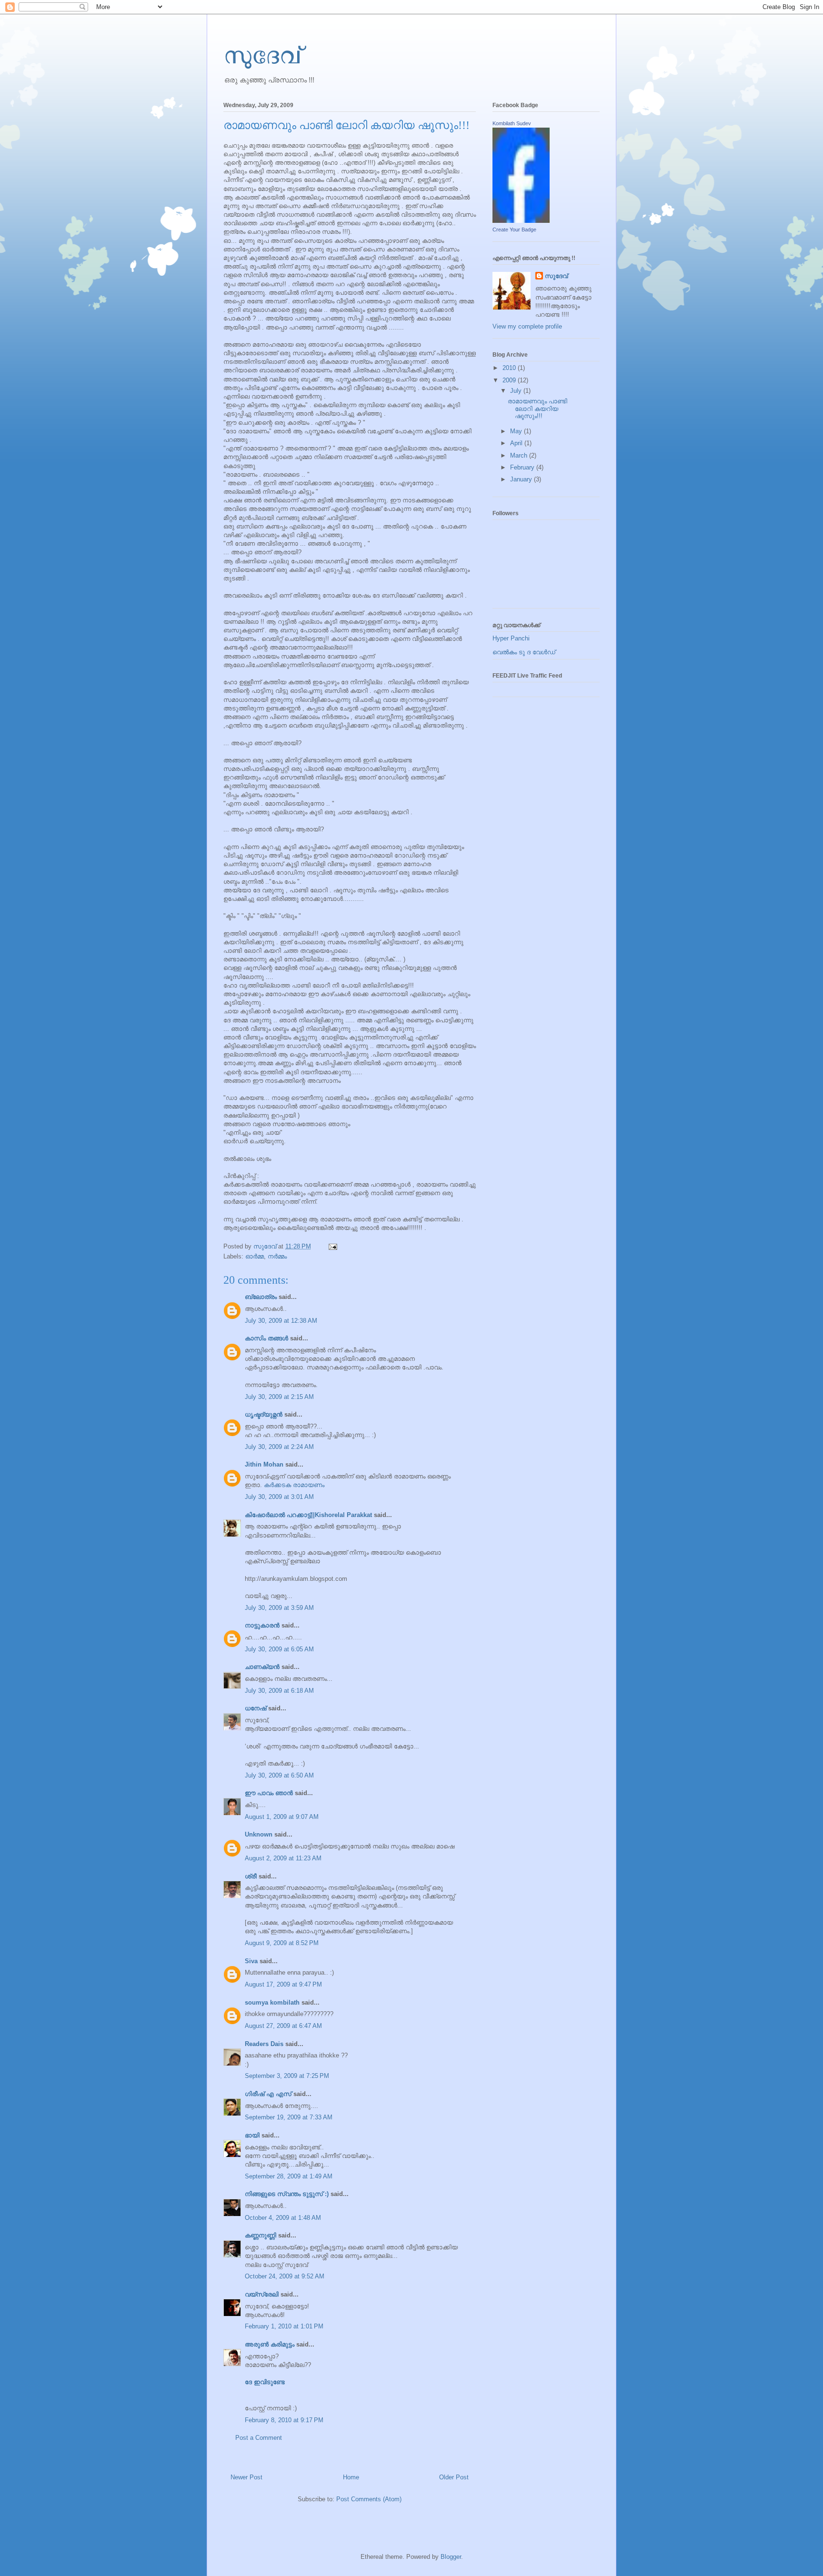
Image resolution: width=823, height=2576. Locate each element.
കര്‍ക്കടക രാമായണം (294, 1485)
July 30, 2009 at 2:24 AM (279, 1447)
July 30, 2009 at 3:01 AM (279, 1497)
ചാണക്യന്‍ (262, 1667)
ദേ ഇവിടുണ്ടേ (265, 2382)
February (523, 467)
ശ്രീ (251, 1876)
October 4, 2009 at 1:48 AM (283, 2218)
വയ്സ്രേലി (262, 2294)
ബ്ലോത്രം (261, 1297)
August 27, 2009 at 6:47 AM (283, 2026)
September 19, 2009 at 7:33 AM (289, 2117)
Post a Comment (259, 2438)
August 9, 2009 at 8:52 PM (282, 1943)
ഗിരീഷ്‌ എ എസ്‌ (268, 2094)
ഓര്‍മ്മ (255, 1256)
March (520, 455)
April (517, 443)
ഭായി (252, 2135)
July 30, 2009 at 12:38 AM (281, 1321)
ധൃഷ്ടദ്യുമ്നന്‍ (264, 1414)
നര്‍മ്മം (277, 1256)
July (517, 391)
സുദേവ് (263, 54)
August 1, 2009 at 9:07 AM (282, 1817)
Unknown (259, 1834)
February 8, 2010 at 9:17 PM (284, 2420)
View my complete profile (527, 326)
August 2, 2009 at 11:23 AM (283, 1858)
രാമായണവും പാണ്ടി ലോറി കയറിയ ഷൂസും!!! (537, 409)
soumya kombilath (272, 2002)
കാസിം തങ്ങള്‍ (266, 1338)
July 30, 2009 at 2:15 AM (279, 1397)
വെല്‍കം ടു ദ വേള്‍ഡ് (524, 652)
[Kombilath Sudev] (521, 221)
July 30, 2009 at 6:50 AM (279, 1775)
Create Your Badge (514, 230)
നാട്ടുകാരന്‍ (262, 1625)
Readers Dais (264, 2044)
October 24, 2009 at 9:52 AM (285, 2276)
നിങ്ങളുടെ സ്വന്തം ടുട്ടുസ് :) (287, 2194)
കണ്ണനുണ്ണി (261, 2235)
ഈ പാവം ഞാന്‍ (269, 1793)
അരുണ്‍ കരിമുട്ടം (270, 2344)
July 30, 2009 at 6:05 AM (279, 1649)
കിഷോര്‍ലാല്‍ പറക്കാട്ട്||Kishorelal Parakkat (308, 1515)
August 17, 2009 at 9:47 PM (283, 1984)
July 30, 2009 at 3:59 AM (279, 1608)
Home (351, 2477)
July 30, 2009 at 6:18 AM (279, 1691)
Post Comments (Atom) (369, 2499)
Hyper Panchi (511, 638)
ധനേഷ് (256, 1708)
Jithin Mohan (264, 1464)
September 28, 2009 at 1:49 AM (289, 2176)
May (517, 431)
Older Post (454, 2477)
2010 (510, 368)
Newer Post (246, 2477)
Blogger (451, 2557)
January (522, 479)
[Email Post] (332, 1246)
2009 (510, 380)
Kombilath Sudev (512, 123)
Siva (251, 1961)
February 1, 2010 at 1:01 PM (284, 2326)
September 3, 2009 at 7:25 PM (287, 2076)
